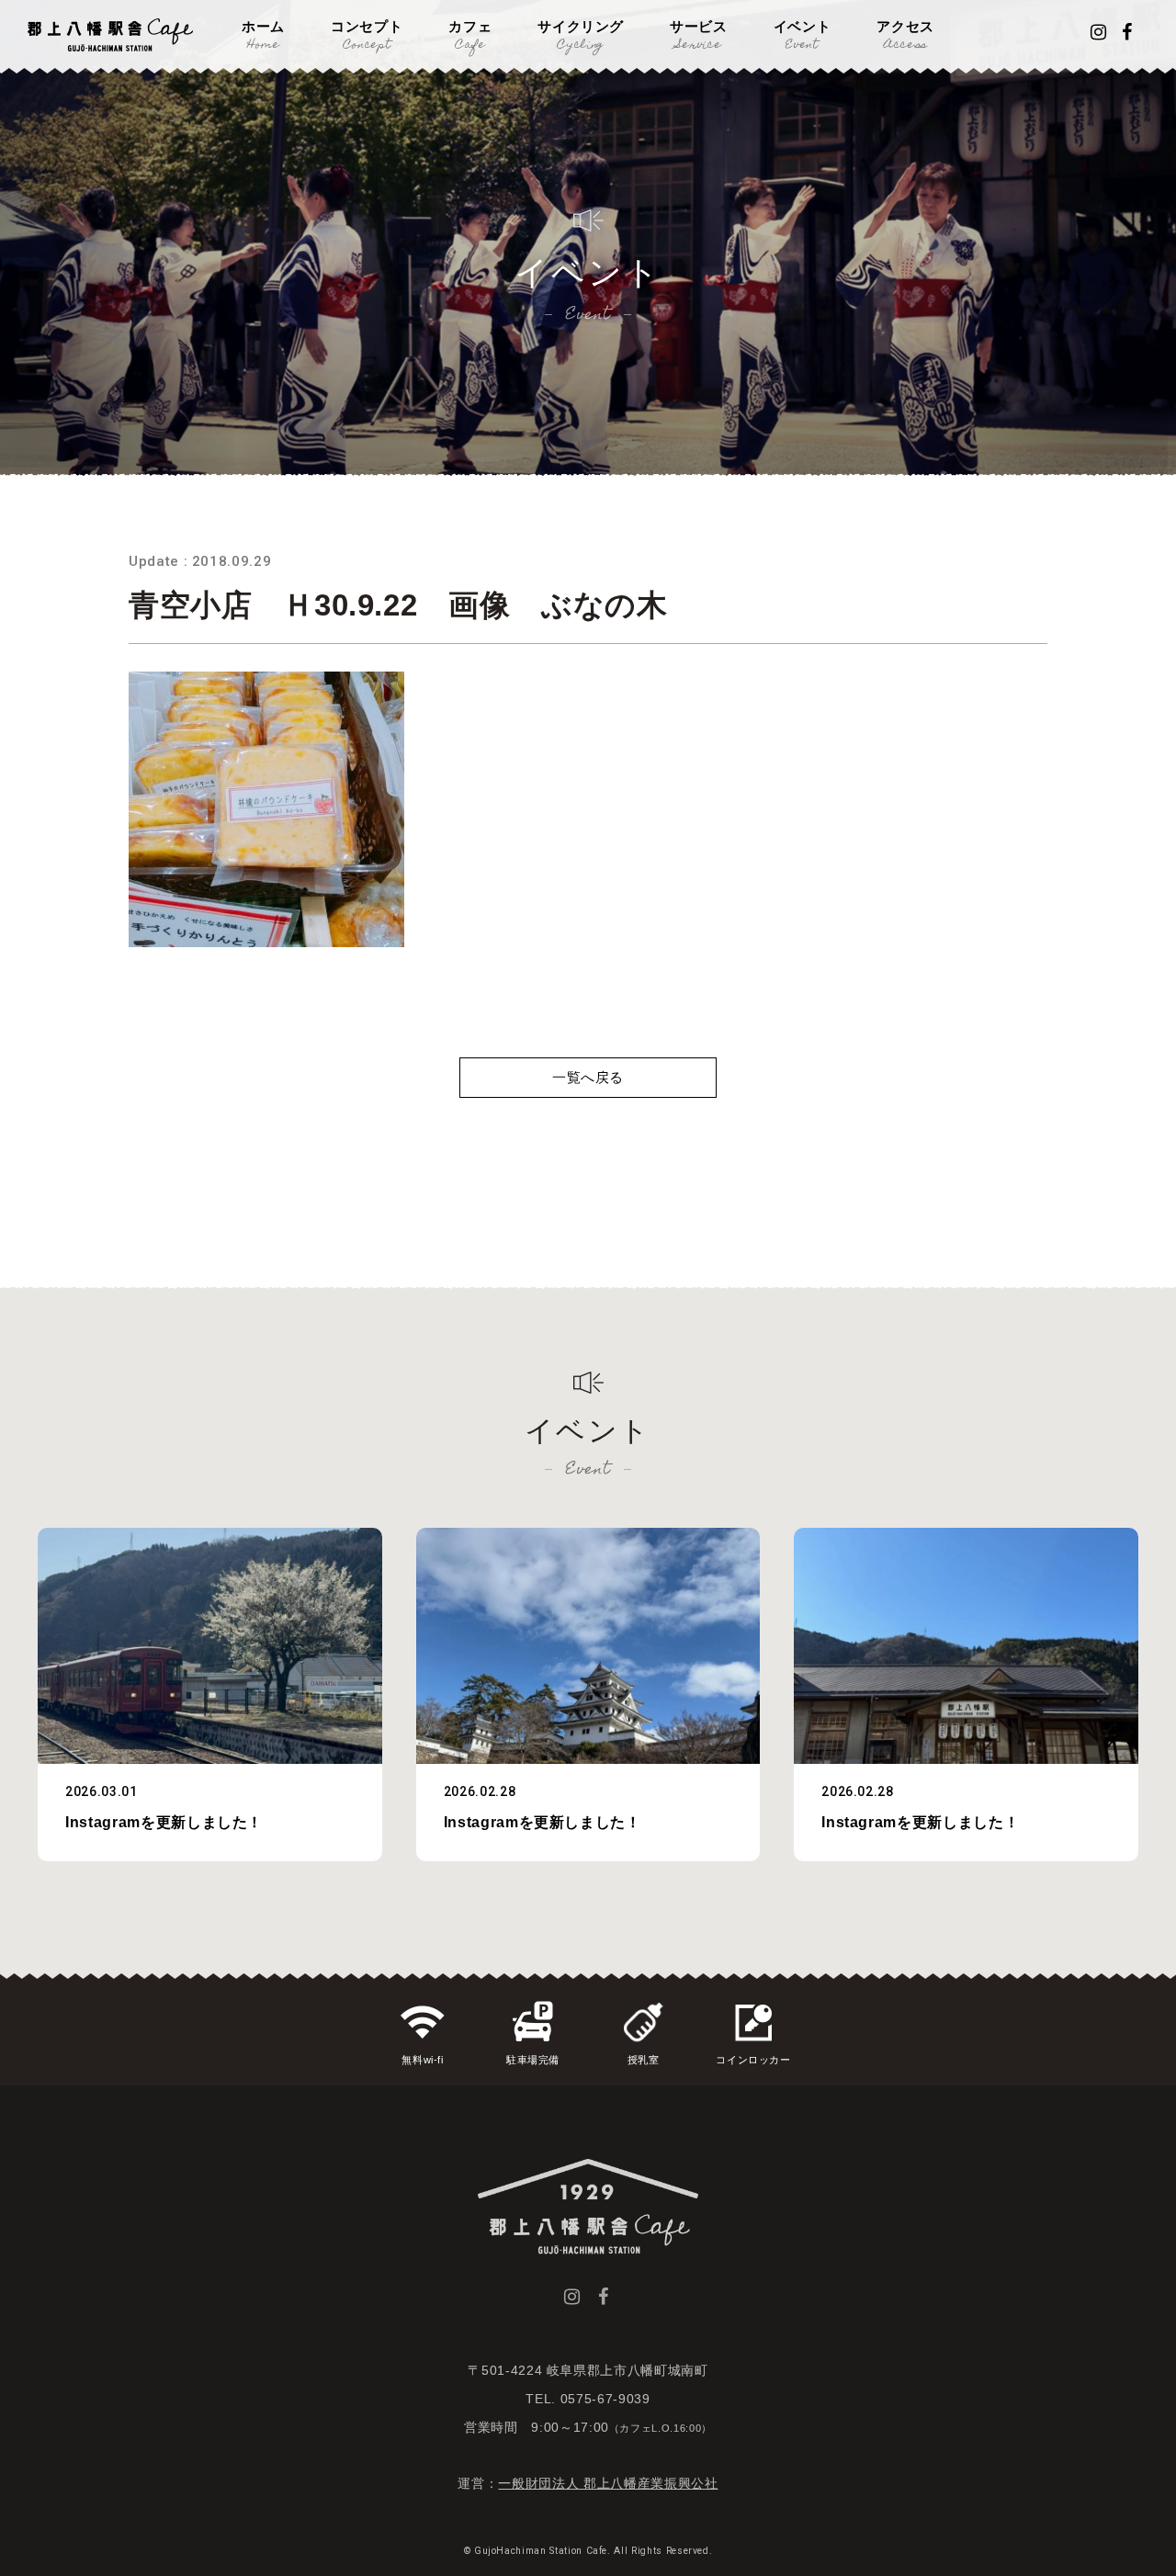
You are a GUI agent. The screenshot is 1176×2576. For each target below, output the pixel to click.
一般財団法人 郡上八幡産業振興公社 (608, 2483)
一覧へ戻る (588, 1077)
